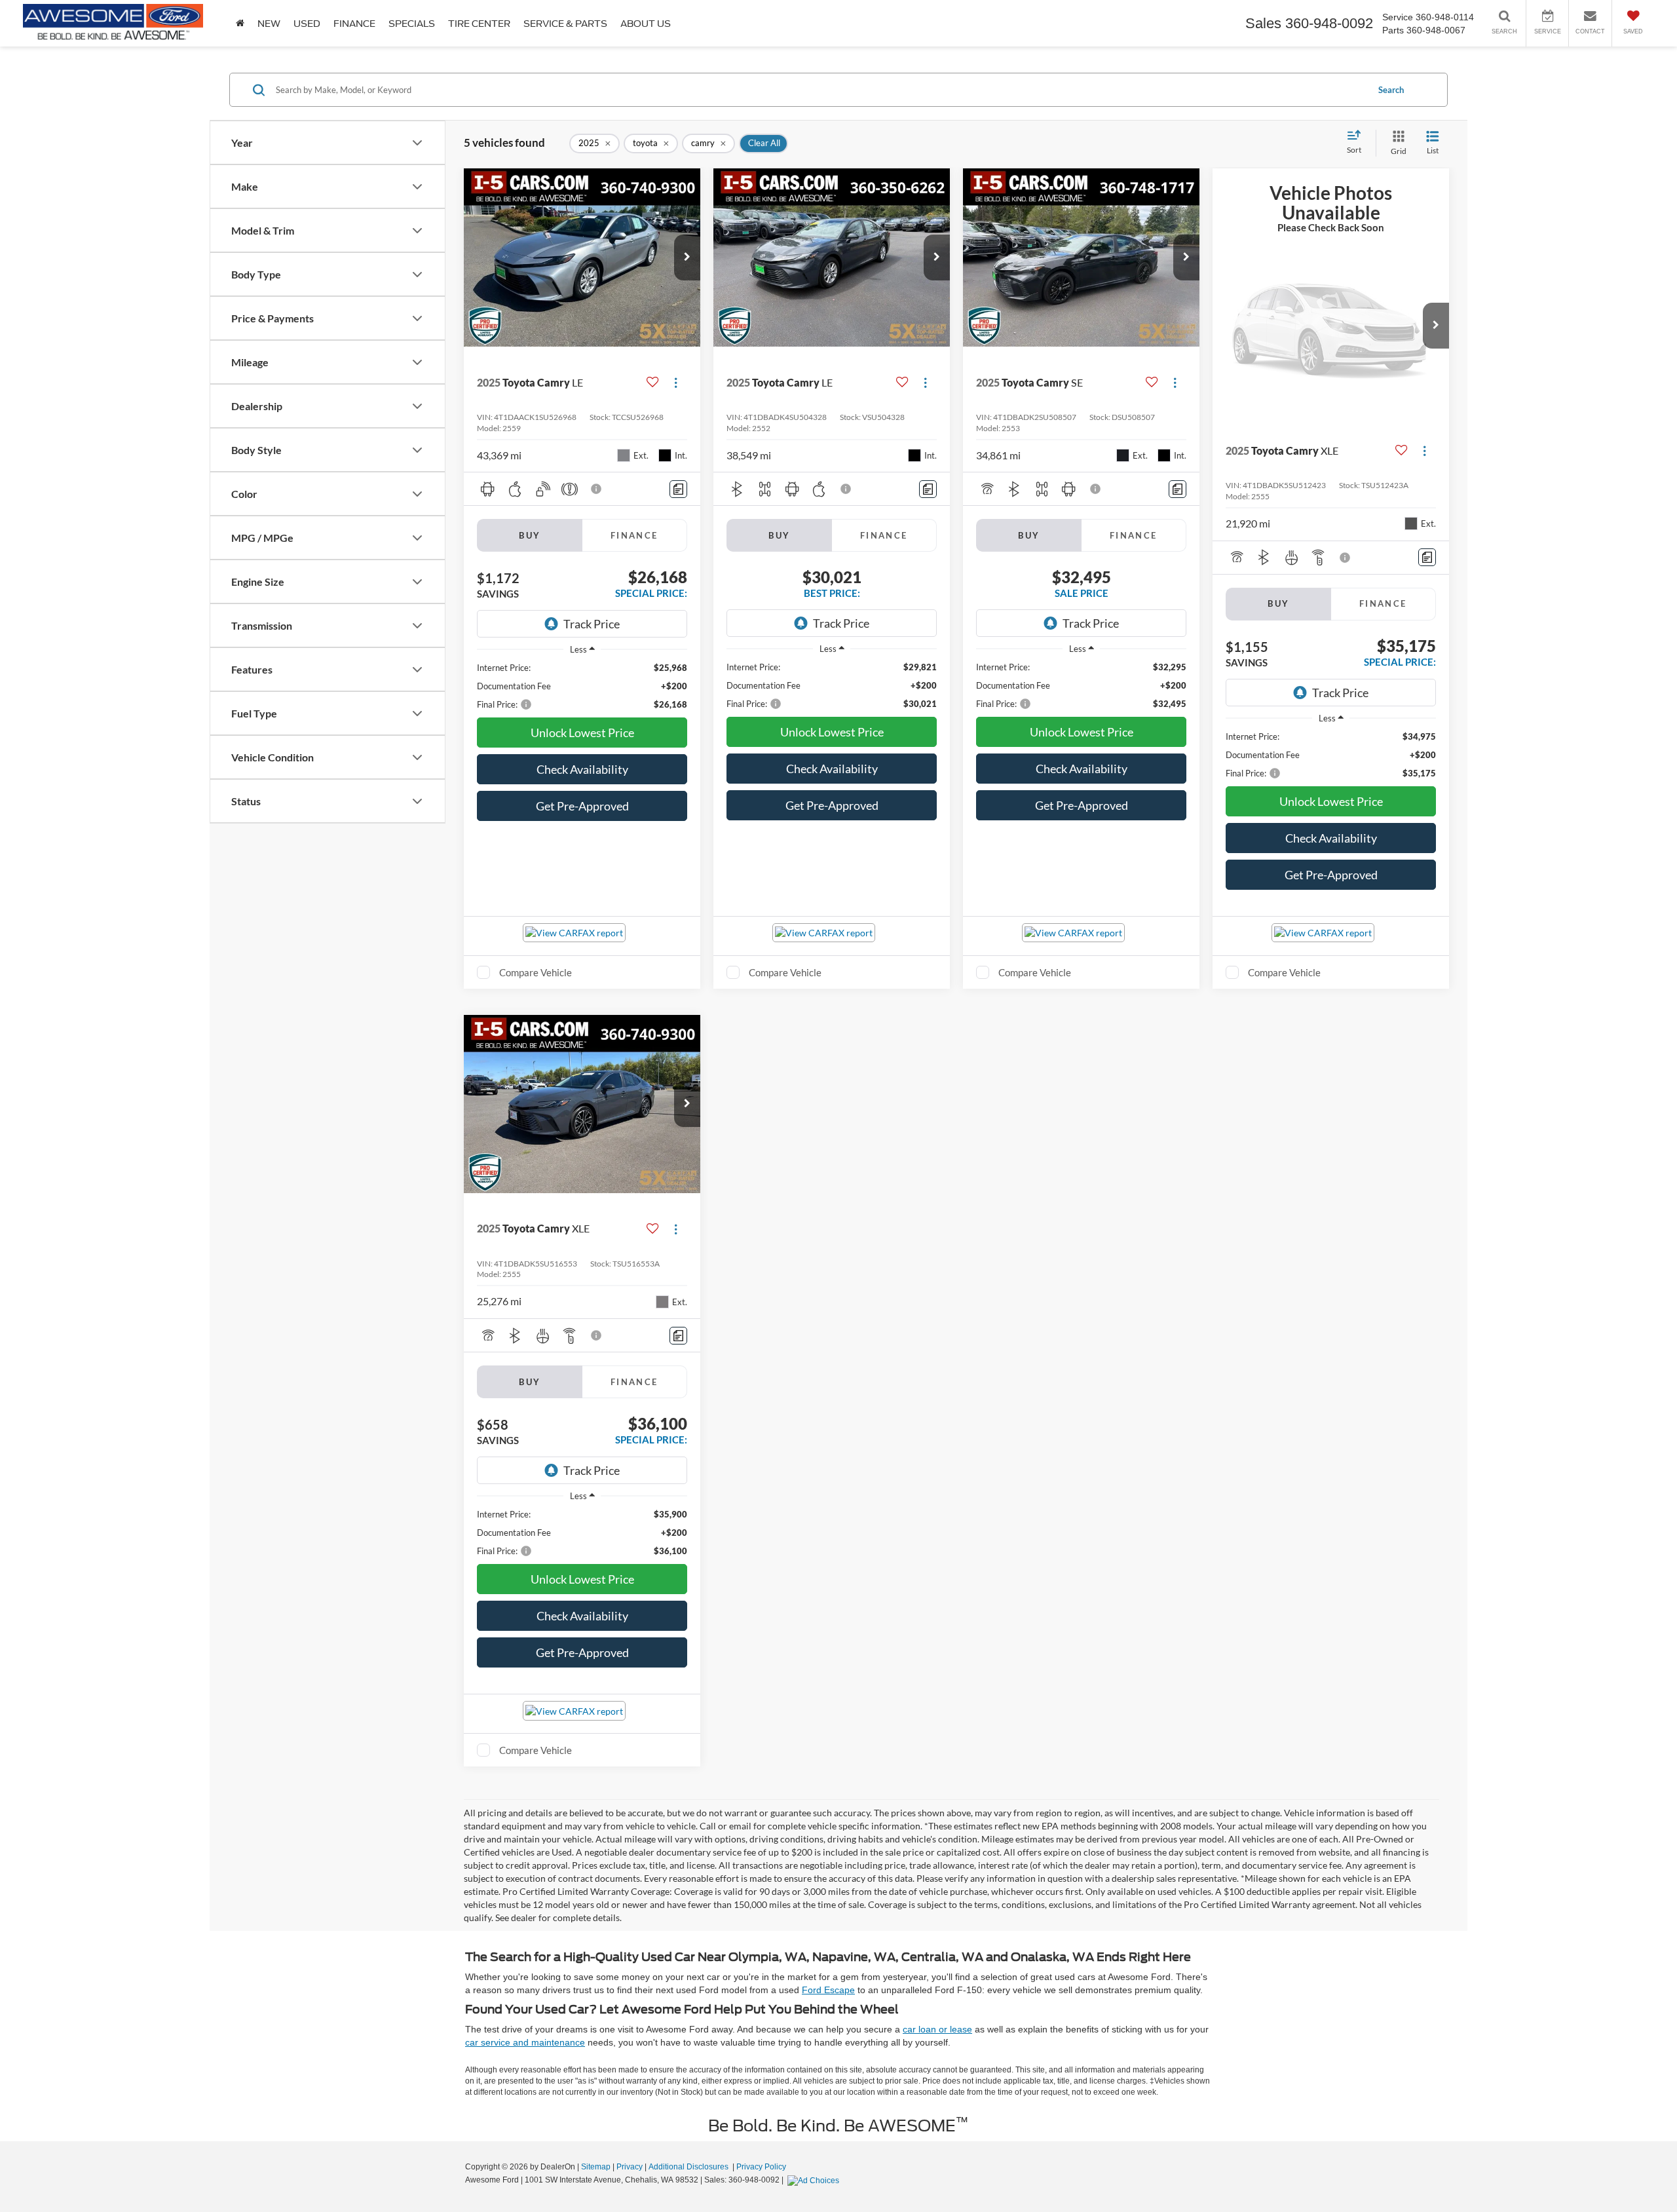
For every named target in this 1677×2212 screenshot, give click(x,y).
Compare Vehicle (536, 972)
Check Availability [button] (582, 769)
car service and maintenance (525, 2042)
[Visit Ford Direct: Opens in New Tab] (815, 2180)
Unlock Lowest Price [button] (582, 733)
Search (1391, 90)
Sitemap (596, 2167)
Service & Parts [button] (565, 24)
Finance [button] (354, 24)
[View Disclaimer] (597, 489)
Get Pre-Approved (582, 806)
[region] (582, 686)
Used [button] (307, 24)
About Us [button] (646, 24)
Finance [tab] (634, 535)
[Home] (240, 23)
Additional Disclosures (689, 2167)
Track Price (592, 624)
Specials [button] (412, 24)
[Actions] (676, 382)
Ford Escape (828, 1990)
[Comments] (678, 489)
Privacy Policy (761, 2167)
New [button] (269, 24)
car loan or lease (937, 2029)
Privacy (630, 2167)
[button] (687, 257)
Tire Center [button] (479, 24)
